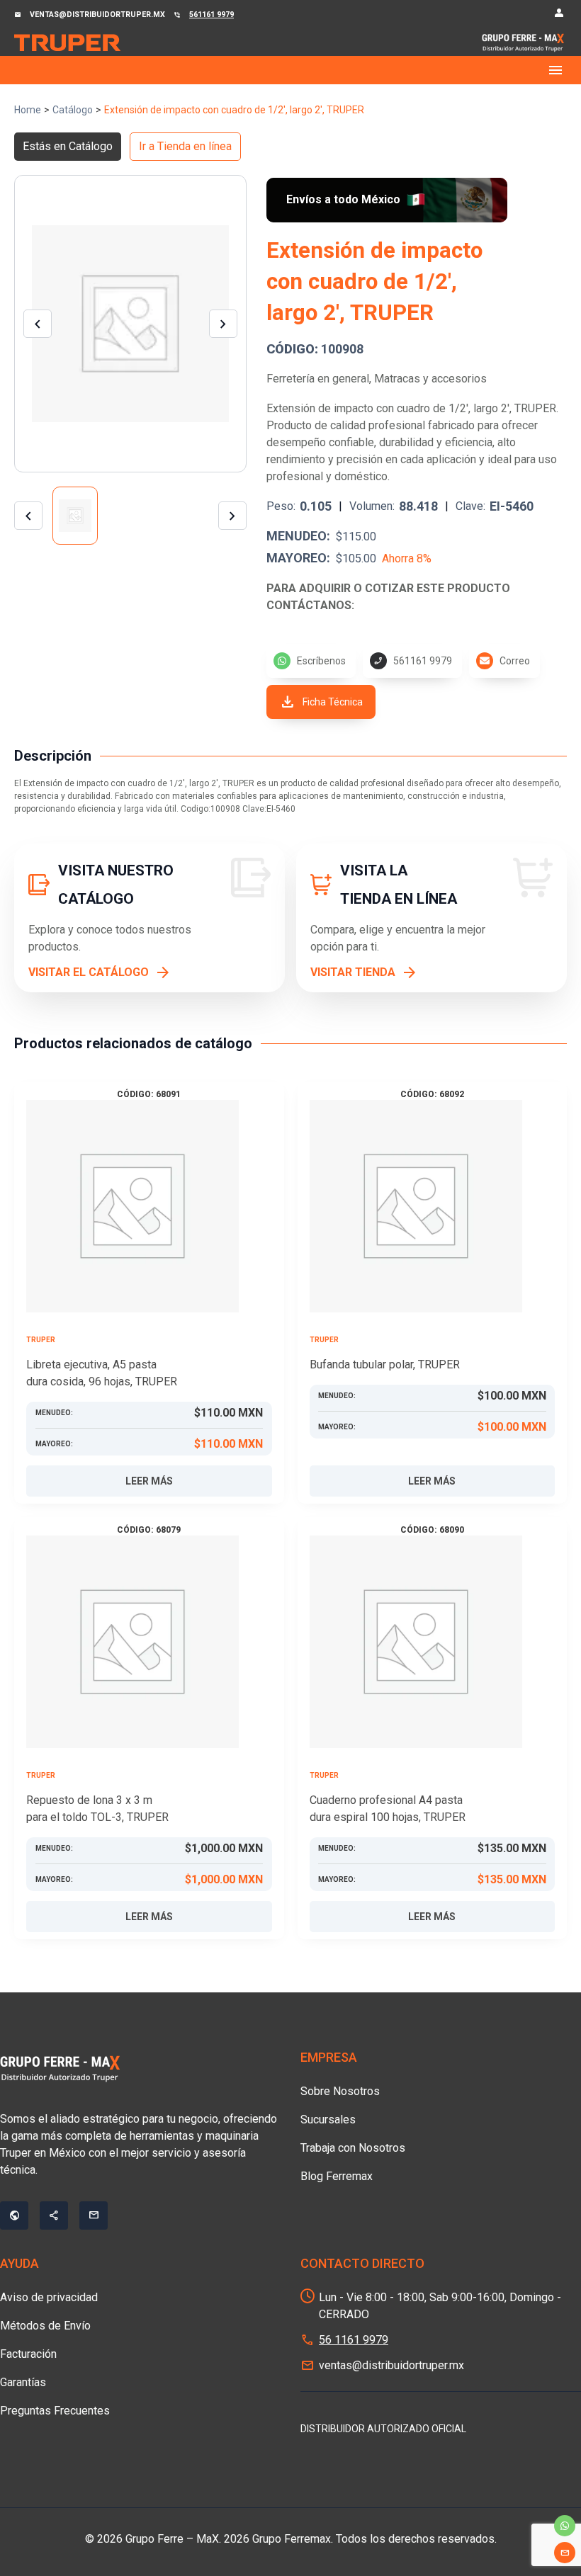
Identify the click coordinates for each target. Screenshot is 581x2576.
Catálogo (73, 110)
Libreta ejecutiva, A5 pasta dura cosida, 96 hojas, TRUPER (102, 1373)
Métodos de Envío (45, 2326)
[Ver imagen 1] (75, 516)
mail (565, 2553)
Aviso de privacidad (49, 2297)
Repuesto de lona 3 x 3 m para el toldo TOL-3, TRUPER (97, 1809)
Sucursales (328, 2120)
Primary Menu (290, 70)
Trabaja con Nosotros (353, 2148)
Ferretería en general (318, 379)
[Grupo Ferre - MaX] (67, 42)
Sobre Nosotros (340, 2091)
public (14, 2215)
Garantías (23, 2382)
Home (28, 110)
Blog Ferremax (337, 2176)
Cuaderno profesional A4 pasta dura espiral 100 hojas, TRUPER (388, 1809)
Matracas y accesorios (430, 379)
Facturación (28, 2354)
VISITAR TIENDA (353, 972)
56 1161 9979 (354, 2340)
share (54, 2215)
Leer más (149, 1481)
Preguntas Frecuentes (55, 2411)
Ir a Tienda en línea (185, 146)
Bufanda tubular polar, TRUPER (385, 1364)
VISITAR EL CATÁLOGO (89, 972)
